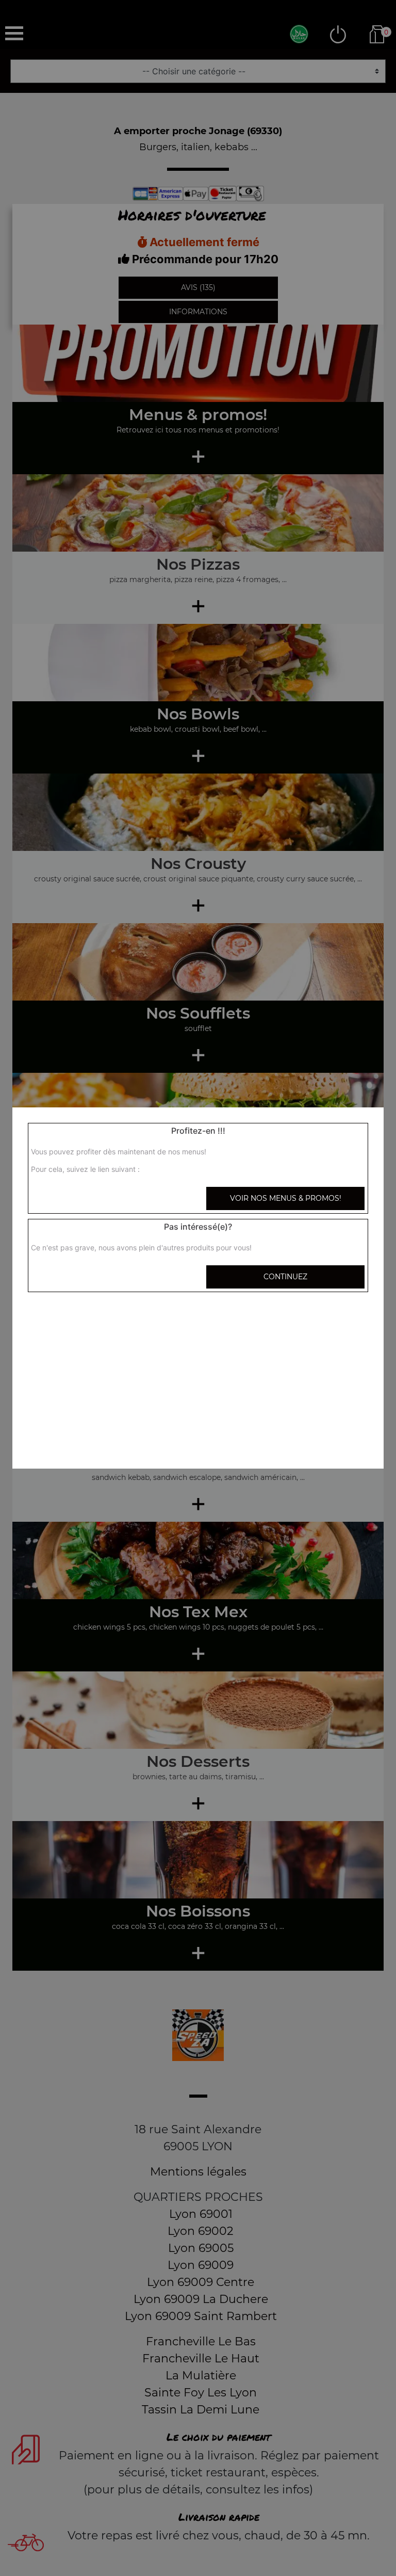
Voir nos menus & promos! (286, 1198)
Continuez (285, 1277)
